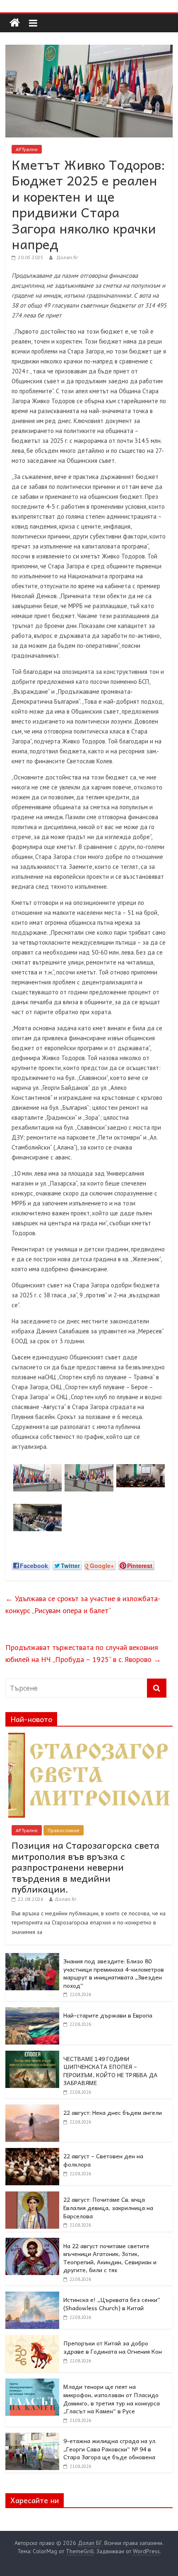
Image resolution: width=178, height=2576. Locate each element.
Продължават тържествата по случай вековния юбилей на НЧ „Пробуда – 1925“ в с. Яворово (83, 1653)
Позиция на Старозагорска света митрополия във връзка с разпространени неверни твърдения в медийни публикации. (85, 1867)
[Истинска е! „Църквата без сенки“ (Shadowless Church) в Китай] (32, 2296)
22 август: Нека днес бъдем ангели (113, 2112)
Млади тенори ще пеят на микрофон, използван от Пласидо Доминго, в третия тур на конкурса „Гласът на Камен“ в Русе (112, 2399)
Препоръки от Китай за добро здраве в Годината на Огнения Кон (113, 2347)
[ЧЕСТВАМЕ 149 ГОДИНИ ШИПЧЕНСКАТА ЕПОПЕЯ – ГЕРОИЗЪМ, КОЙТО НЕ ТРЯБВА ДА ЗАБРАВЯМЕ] (32, 2055)
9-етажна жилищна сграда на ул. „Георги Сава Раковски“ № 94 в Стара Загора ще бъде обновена (110, 2449)
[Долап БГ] (15, 23)
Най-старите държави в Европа (108, 2015)
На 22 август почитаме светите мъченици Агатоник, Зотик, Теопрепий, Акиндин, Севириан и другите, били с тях (110, 2258)
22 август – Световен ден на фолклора (103, 2160)
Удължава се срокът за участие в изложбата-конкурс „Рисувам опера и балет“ (83, 1604)
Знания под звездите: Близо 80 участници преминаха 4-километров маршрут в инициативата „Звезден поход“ (114, 1973)
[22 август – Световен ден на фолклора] (32, 2153)
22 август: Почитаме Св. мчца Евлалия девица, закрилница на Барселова (108, 2207)
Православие (64, 1830)
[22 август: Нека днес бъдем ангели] (32, 2109)
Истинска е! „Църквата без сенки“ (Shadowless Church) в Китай (112, 2304)
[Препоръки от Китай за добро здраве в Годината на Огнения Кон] (32, 2340)
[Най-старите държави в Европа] (32, 2012)
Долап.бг (67, 257)
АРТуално (27, 149)
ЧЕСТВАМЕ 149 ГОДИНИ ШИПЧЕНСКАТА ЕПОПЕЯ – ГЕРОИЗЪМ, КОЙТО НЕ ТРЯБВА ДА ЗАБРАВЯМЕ (111, 2071)
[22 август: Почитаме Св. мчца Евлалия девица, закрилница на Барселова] (32, 2196)
